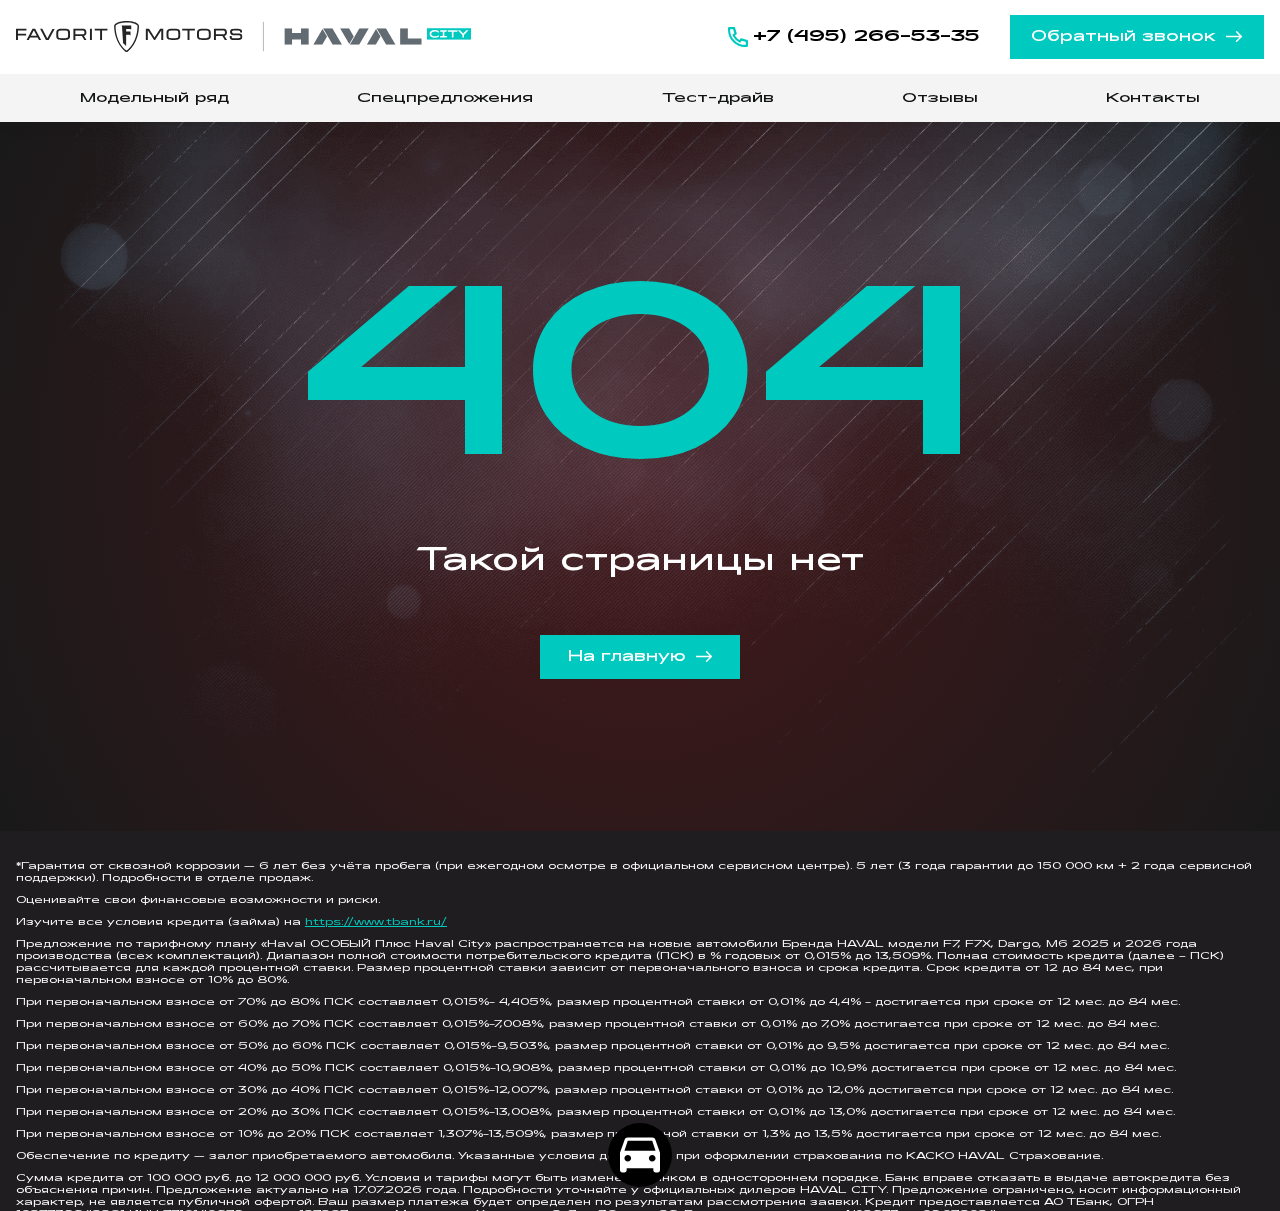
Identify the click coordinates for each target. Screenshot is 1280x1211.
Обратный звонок (1123, 37)
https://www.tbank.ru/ (376, 922)
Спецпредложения (445, 98)
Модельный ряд (154, 98)
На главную (627, 657)
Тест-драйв (718, 98)
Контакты (1153, 98)
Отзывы (940, 98)
